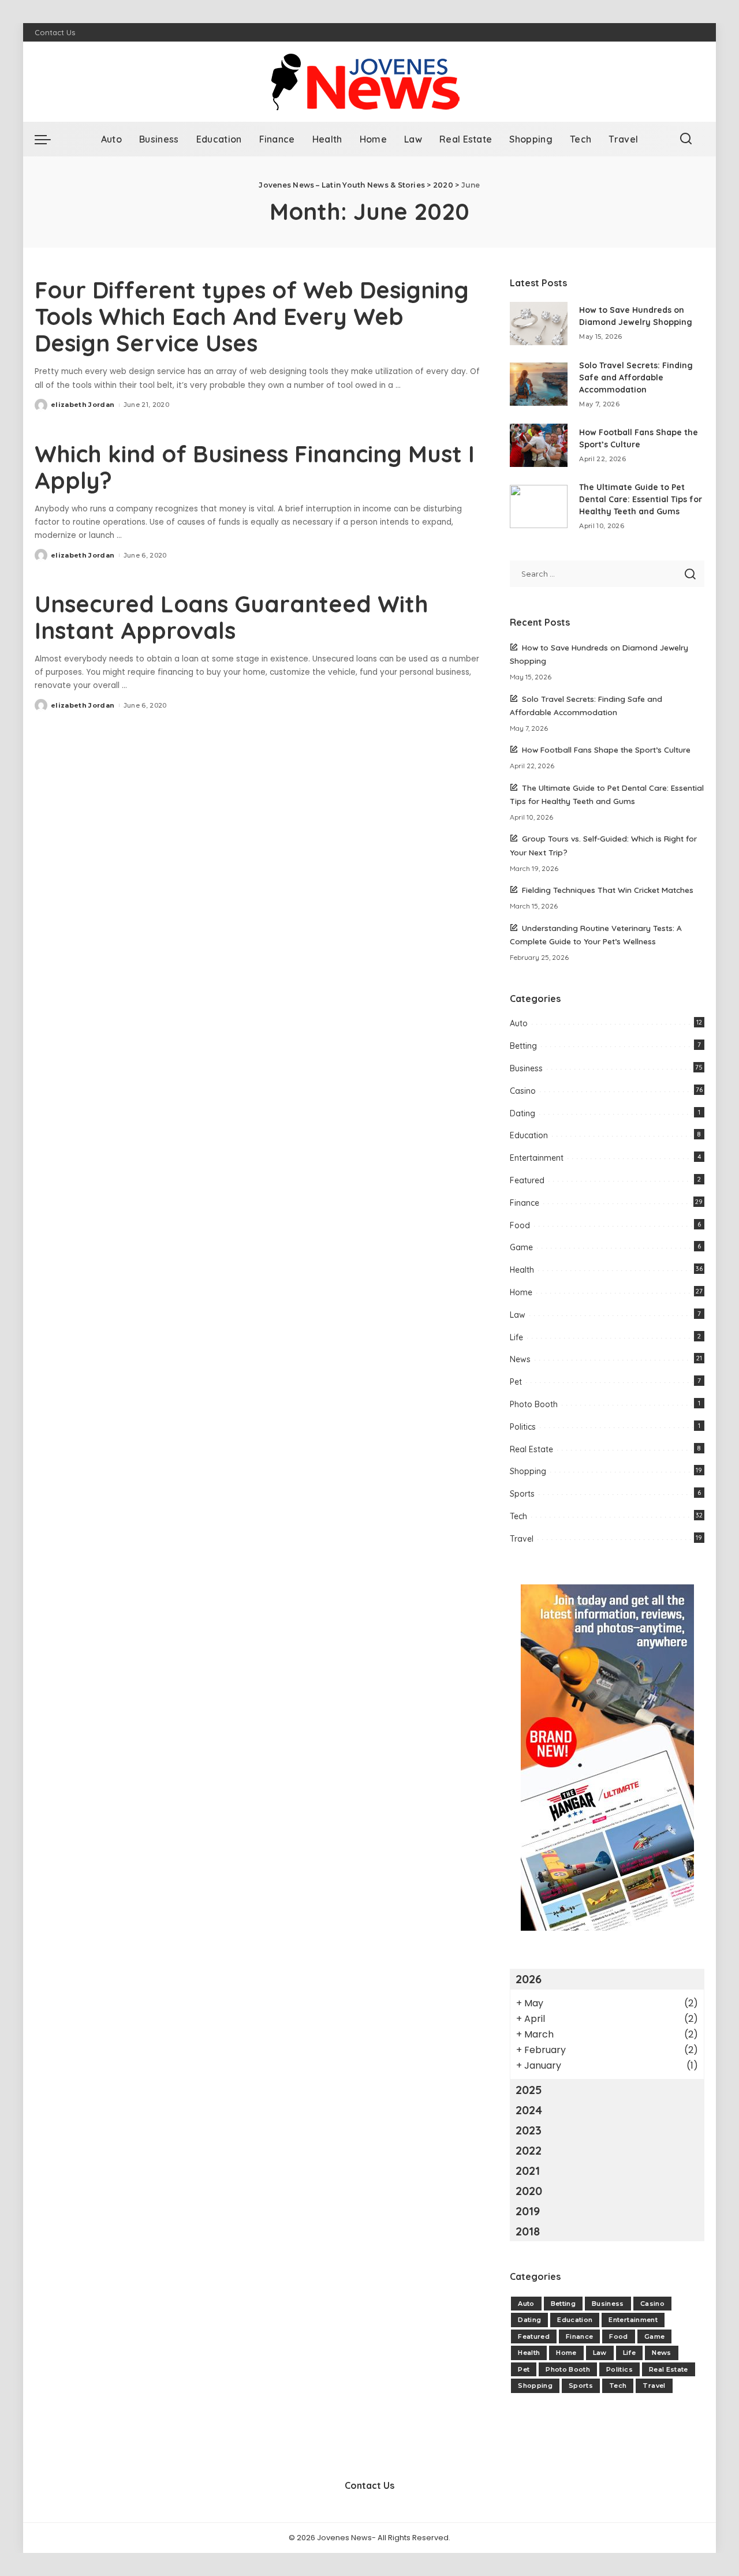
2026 (529, 1979)
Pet (516, 1382)
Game (521, 1247)
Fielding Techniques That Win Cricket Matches (608, 890)
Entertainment (537, 1158)
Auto (519, 1023)
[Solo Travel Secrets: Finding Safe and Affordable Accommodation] (539, 384)
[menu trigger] (48, 139)
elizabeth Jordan (83, 405)
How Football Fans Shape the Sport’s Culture (606, 749)
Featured (527, 1180)
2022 (529, 2150)
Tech (518, 1516)
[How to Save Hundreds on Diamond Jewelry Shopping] (539, 324)
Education (529, 1135)
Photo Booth (534, 1404)
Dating (522, 1113)
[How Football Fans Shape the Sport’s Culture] (539, 445)
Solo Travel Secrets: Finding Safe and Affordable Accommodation (636, 377)
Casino (523, 1091)
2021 (528, 2171)
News (520, 1359)
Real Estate (531, 1449)
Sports (522, 1494)
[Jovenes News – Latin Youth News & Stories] (369, 82)
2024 (529, 2110)
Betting (523, 1046)
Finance (525, 1203)
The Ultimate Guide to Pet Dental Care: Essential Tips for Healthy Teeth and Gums (641, 499)
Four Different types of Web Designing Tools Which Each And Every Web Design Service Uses (252, 316)
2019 (528, 2211)
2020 (529, 2191)
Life (516, 1337)
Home (521, 1292)
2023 (529, 2130)
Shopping (528, 1471)
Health (522, 1270)
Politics (523, 1427)
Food (520, 1225)
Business (526, 1068)
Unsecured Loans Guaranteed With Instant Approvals (232, 617)
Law (518, 1315)
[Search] (686, 139)
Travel (522, 1539)
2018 (528, 2231)
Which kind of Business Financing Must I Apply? (255, 467)
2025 (529, 2090)
